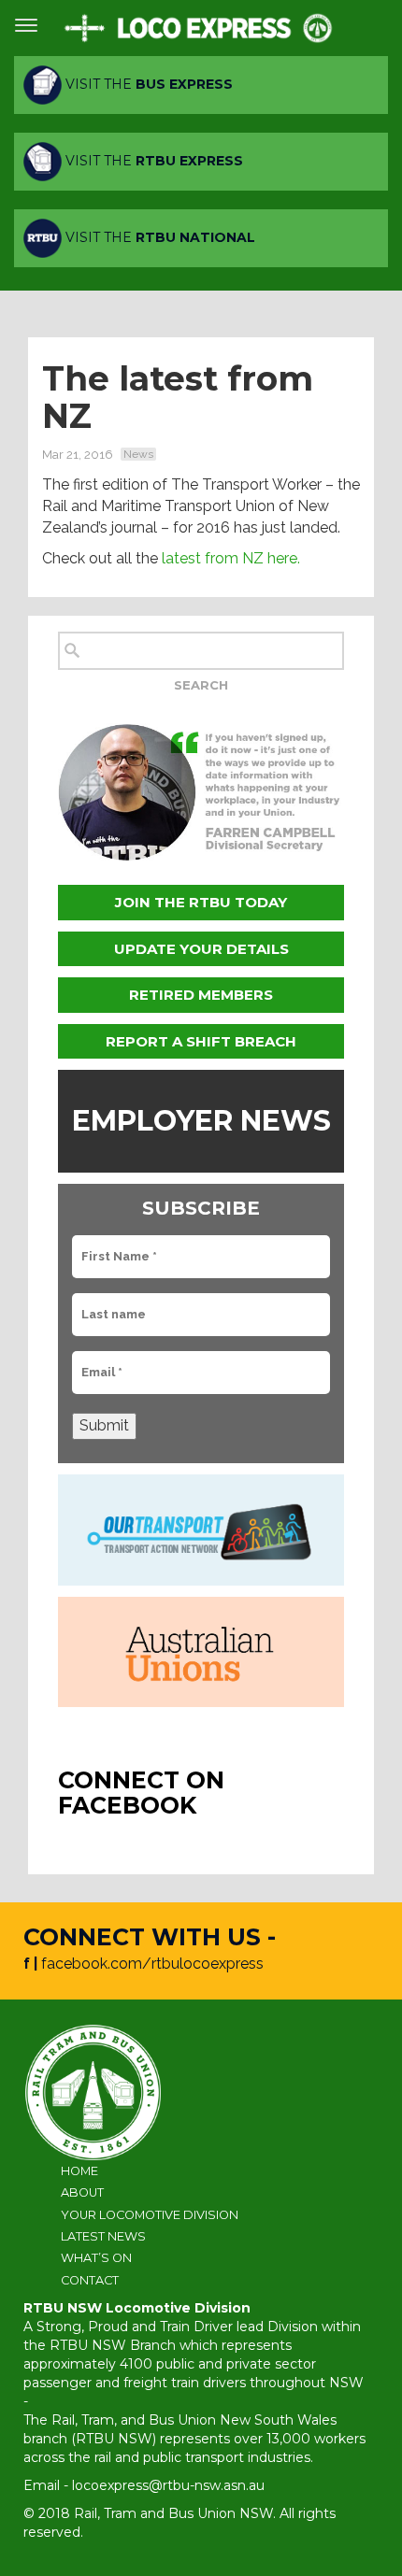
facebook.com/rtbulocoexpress (152, 1964)
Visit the (147, 84)
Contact (90, 2280)
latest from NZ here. (231, 558)
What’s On (96, 2258)
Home (79, 2171)
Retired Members (201, 995)
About (82, 2192)
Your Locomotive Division (150, 2215)
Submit (104, 1425)
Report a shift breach (201, 1041)
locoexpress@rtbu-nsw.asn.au (168, 2485)
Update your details (201, 949)
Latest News (103, 2236)
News (138, 454)
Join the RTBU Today (201, 902)
